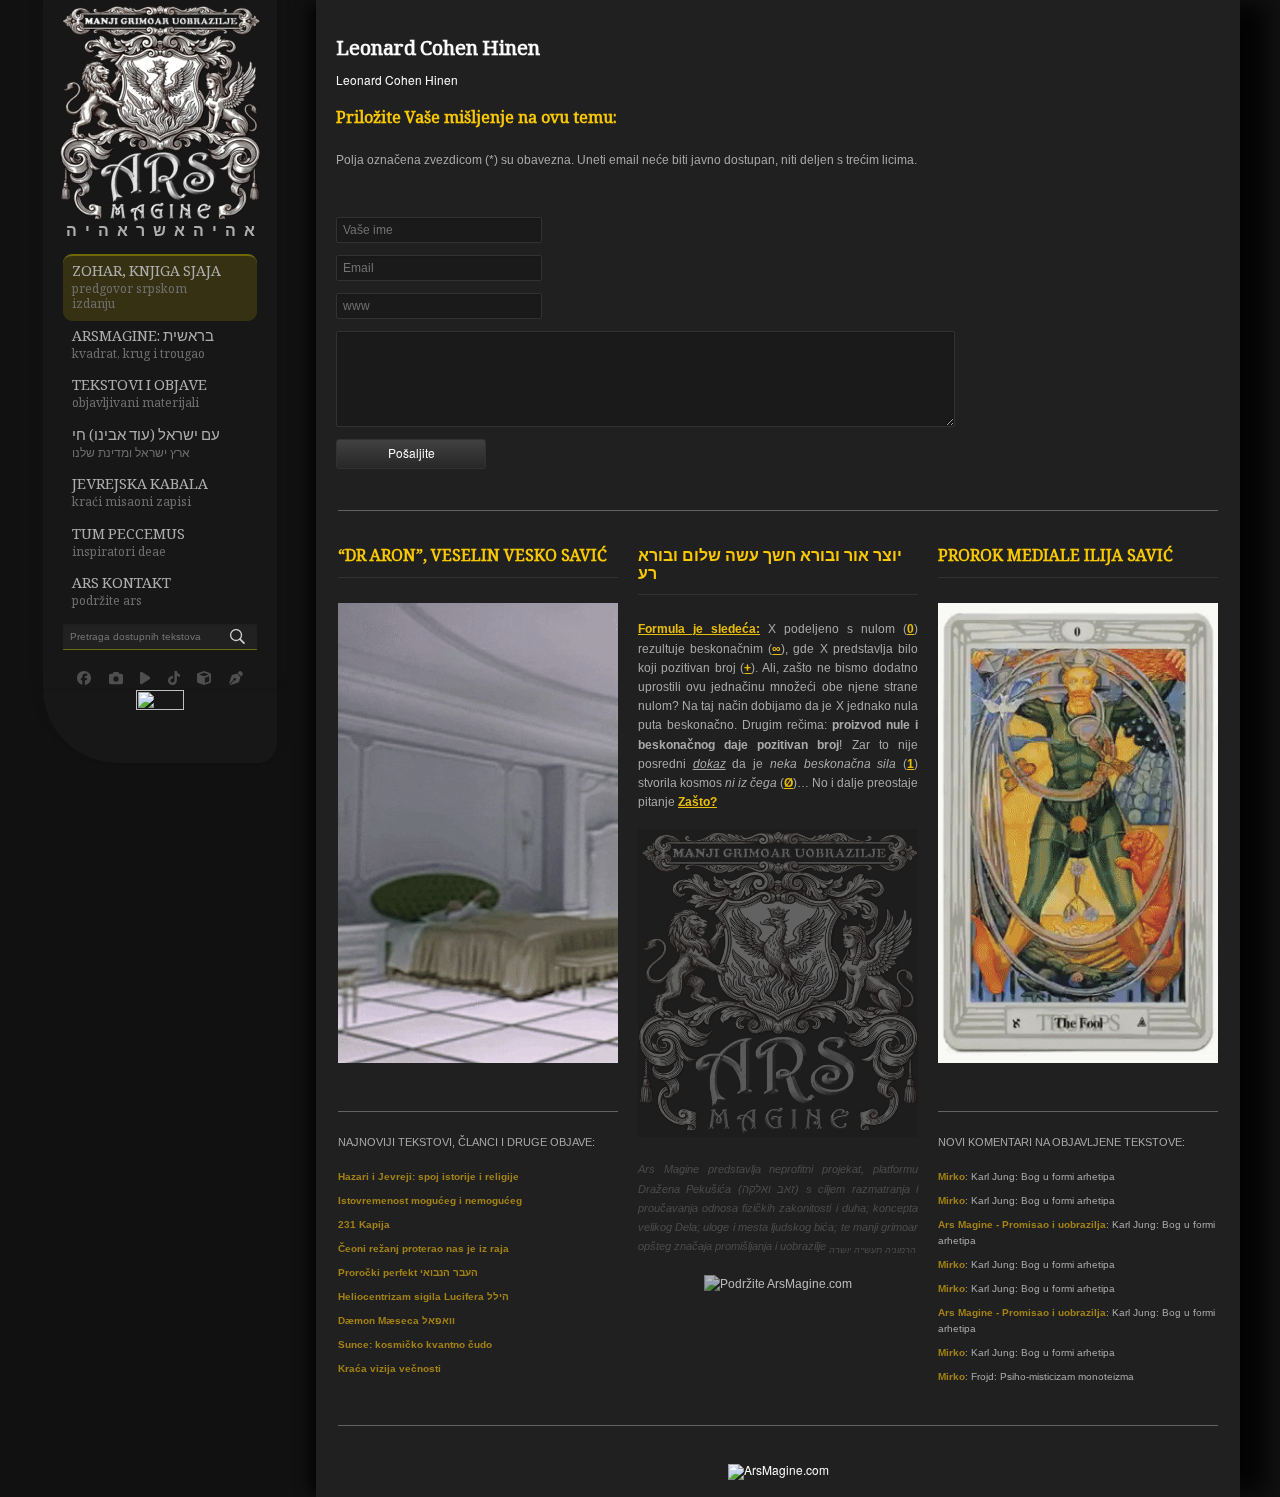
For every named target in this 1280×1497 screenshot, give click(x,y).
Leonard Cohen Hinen (438, 51)
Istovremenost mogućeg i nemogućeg (430, 1200)
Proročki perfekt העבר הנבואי (408, 1272)
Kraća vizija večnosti (389, 1368)
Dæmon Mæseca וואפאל (396, 1320)
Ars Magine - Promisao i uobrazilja (1022, 1224)
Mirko (951, 1176)
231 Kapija (364, 1224)
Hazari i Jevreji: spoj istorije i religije (428, 1176)
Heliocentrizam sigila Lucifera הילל (423, 1296)
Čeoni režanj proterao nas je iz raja (423, 1248)
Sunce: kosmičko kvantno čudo (415, 1344)
